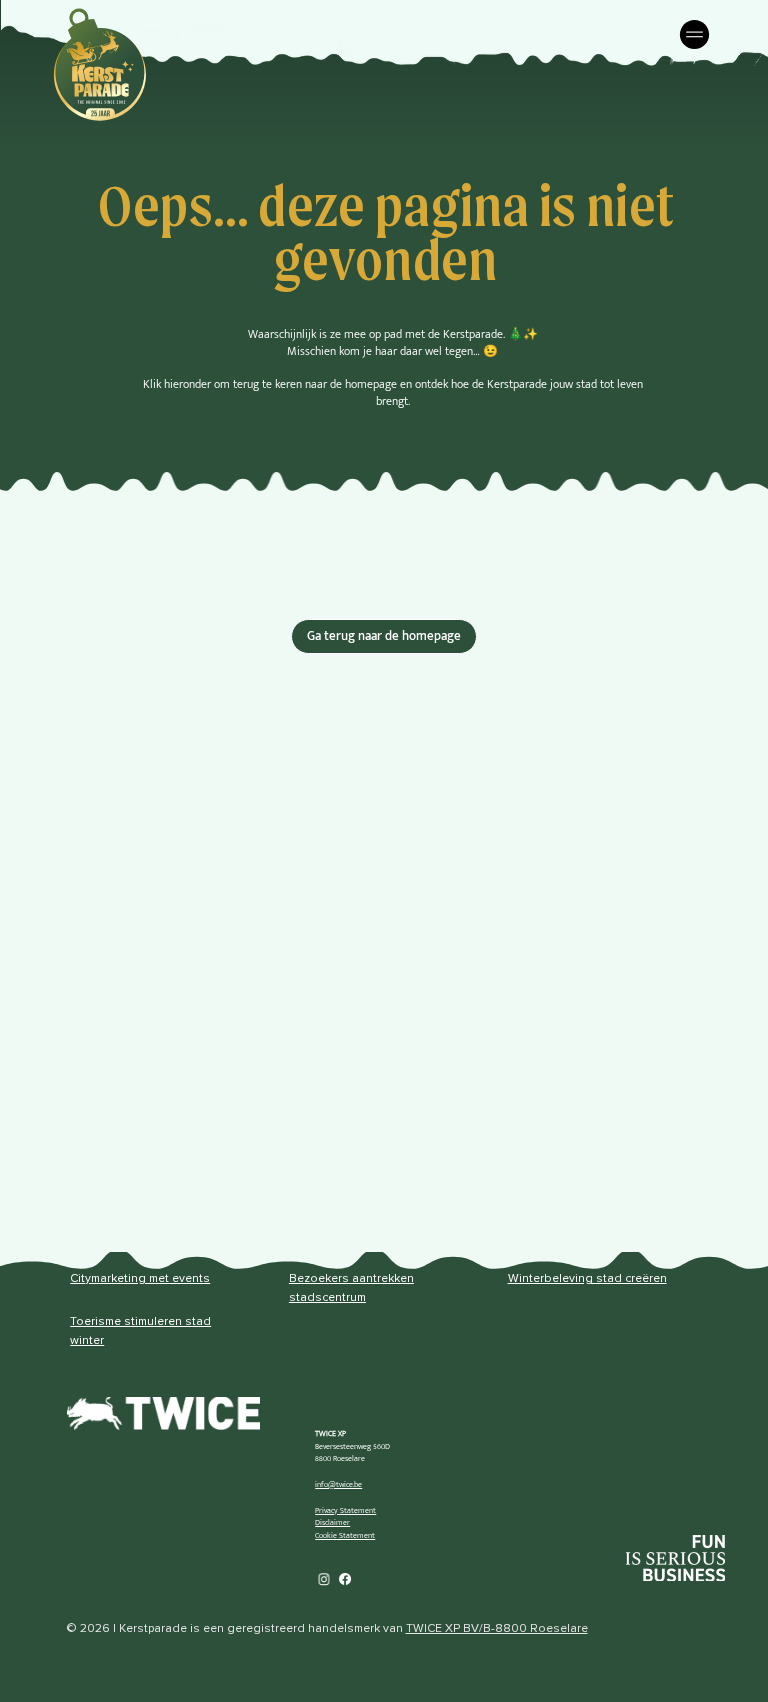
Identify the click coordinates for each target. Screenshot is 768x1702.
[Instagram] (324, 1579)
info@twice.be (338, 1484)
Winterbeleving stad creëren (587, 1279)
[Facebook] (345, 1579)
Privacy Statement (345, 1510)
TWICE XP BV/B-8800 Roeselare (497, 1629)
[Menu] (696, 34)
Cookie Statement (345, 1535)
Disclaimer (332, 1522)
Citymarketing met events (140, 1279)
